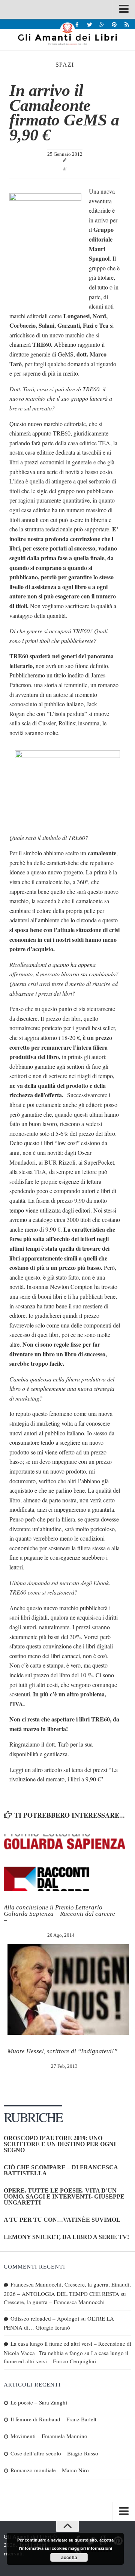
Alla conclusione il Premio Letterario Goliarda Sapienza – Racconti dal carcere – (59, 1914)
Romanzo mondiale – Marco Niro (50, 2470)
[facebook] (77, 24)
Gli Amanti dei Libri (67, 34)
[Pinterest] (114, 24)
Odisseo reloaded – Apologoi (45, 2318)
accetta (69, 2557)
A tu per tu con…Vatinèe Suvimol (62, 2220)
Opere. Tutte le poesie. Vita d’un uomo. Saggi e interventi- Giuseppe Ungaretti (64, 2196)
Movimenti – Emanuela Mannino (49, 2436)
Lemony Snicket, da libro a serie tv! (66, 2237)
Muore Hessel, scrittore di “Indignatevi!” (62, 2051)
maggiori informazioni (90, 2548)
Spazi (65, 65)
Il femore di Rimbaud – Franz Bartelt (53, 2419)
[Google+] (102, 24)
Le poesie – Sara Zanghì (39, 2402)
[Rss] (127, 24)
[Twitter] (89, 24)
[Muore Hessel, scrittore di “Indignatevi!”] (68, 1990)
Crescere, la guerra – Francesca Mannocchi (54, 2302)
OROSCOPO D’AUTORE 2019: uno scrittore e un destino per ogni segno (60, 2144)
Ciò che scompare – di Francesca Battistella (61, 2170)
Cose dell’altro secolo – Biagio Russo (54, 2453)
